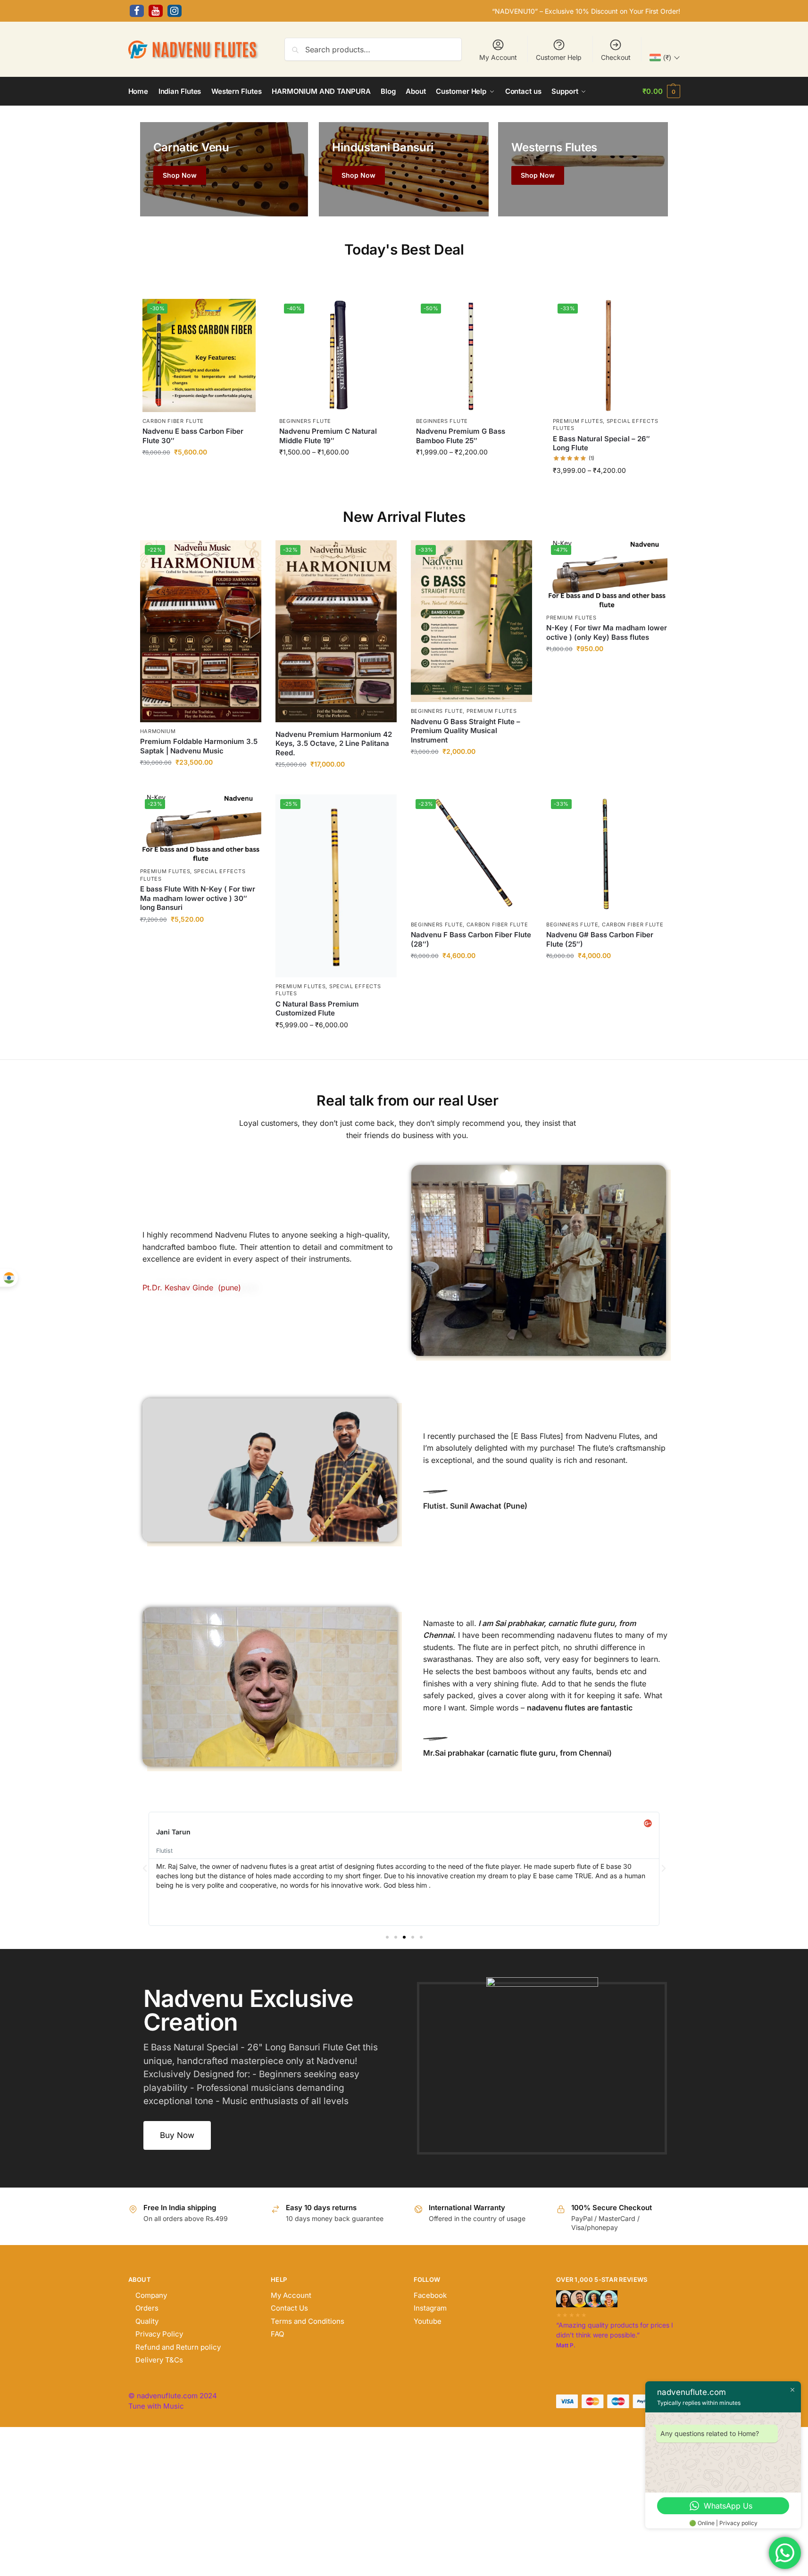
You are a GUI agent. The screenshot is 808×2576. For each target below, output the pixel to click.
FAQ (277, 2334)
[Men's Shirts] (224, 169)
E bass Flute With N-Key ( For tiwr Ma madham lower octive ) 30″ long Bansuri (198, 898)
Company (151, 2295)
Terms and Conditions (308, 2321)
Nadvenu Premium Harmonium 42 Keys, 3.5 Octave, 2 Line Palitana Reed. (334, 743)
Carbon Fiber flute (173, 421)
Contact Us (289, 2308)
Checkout (616, 57)
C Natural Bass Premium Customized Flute (317, 1009)
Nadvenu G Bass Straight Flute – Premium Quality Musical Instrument (466, 731)
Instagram (430, 2308)
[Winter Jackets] (583, 169)
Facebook (430, 2295)
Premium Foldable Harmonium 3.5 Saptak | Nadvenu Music (199, 746)
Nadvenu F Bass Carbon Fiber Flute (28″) (471, 939)
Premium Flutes (578, 421)
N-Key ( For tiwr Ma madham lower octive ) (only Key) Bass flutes (607, 632)
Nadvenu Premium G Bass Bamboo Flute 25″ (461, 436)
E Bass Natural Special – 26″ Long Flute (601, 443)
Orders (147, 2308)
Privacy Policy (159, 2334)
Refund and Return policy (178, 2347)
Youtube (428, 2321)
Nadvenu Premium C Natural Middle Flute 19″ (328, 436)
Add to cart (199, 473)
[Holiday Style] (404, 169)
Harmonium (158, 731)
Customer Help (559, 57)
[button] (661, 91)
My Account (498, 57)
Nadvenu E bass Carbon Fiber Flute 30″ (193, 436)
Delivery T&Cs (159, 2360)
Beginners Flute (305, 421)
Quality (147, 2321)
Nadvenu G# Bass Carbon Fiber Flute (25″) (600, 939)
